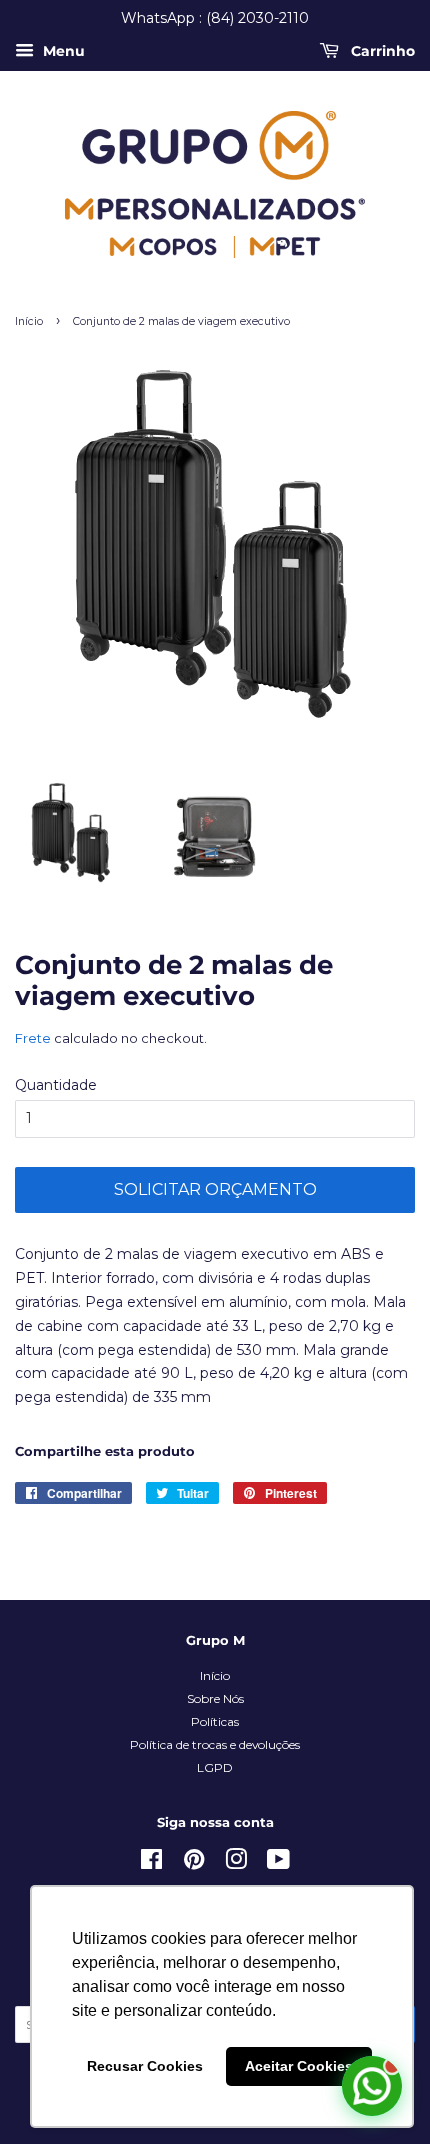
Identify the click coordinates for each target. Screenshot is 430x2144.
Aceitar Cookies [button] (299, 2066)
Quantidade (56, 1085)
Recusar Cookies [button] (145, 2066)
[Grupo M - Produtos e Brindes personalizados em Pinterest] (194, 1863)
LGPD (215, 1767)
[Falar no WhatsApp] (372, 2086)
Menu (62, 51)
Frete (33, 1038)
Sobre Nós (215, 1698)
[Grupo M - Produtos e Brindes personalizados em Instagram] (236, 1863)
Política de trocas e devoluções (215, 1744)
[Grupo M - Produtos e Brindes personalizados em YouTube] (278, 1863)
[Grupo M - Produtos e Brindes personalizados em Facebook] (151, 1863)
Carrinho (381, 51)
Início (29, 321)
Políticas (215, 1721)
